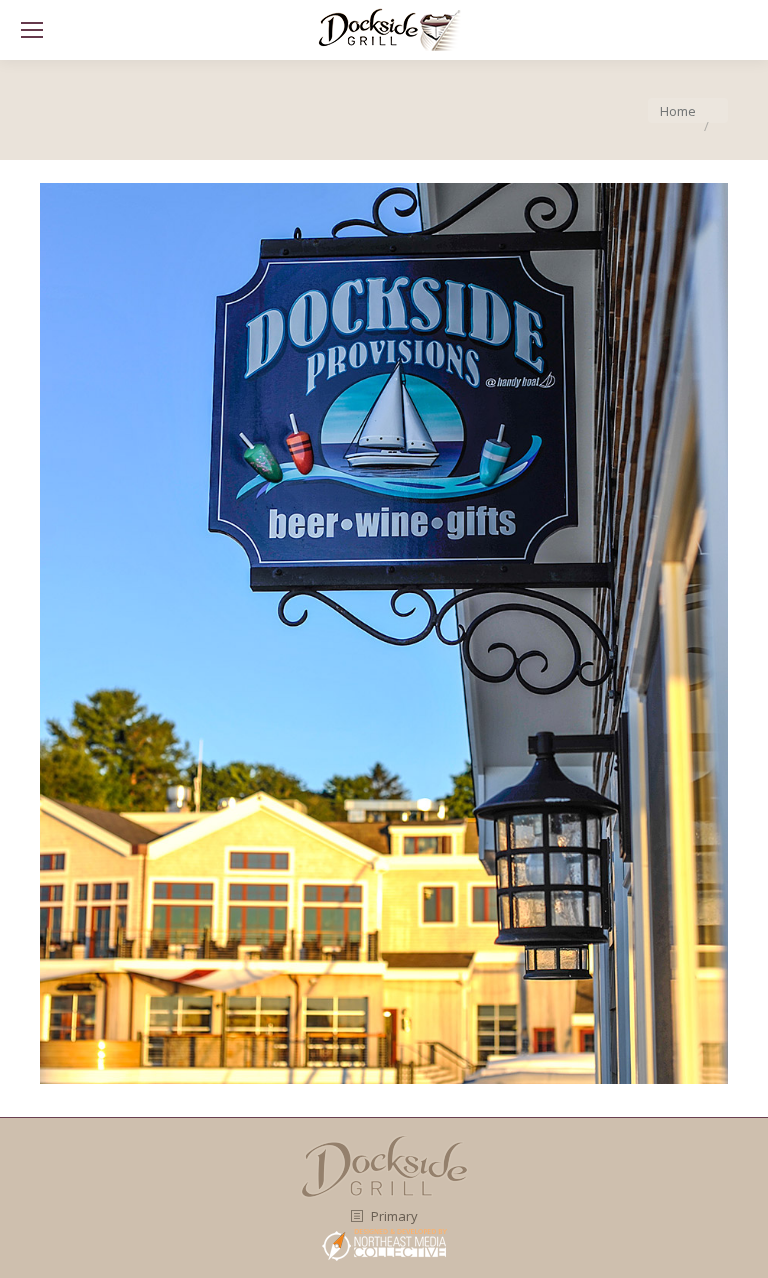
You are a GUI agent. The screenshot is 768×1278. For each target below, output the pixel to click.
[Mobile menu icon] (32, 30)
